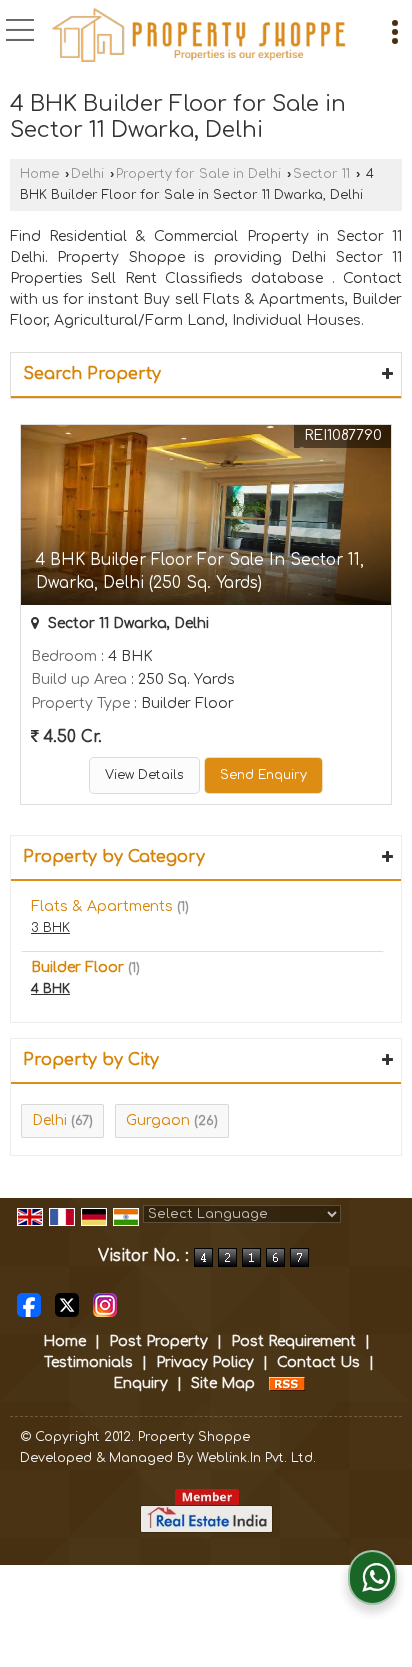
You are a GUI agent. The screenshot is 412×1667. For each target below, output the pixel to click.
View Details (144, 775)
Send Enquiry (263, 775)
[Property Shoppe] (199, 35)
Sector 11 (321, 174)
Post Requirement (293, 1341)
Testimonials (88, 1362)
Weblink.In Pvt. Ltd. (256, 1458)
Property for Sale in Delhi (198, 174)
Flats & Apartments (102, 906)
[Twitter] (67, 1304)
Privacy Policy (205, 1362)
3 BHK (50, 928)
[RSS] (287, 1383)
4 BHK (50, 989)
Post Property (158, 1341)
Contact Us (318, 1362)
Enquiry (140, 1383)
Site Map (223, 1383)
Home (39, 174)
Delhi (87, 174)
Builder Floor (77, 967)
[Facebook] (29, 1304)
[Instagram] (105, 1304)
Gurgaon (158, 1120)
